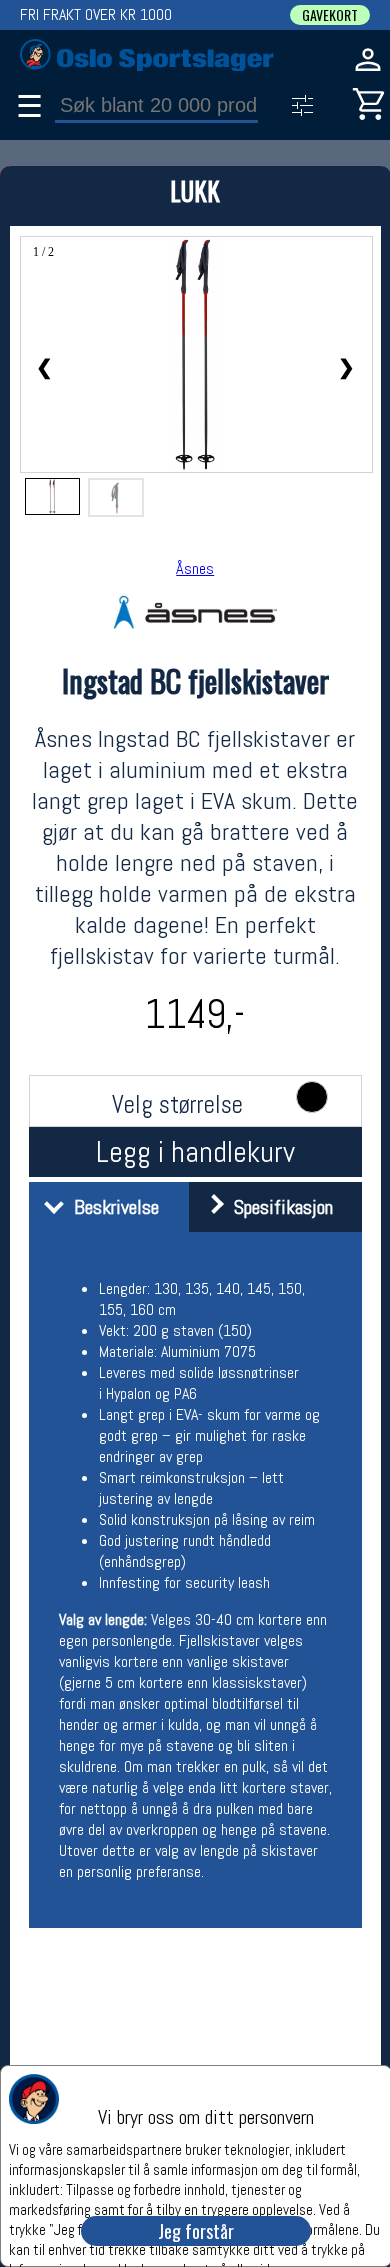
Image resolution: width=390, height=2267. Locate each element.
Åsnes (195, 568)
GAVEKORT (330, 15)
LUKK (195, 190)
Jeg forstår (196, 2231)
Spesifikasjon (278, 1207)
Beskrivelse (111, 1207)
